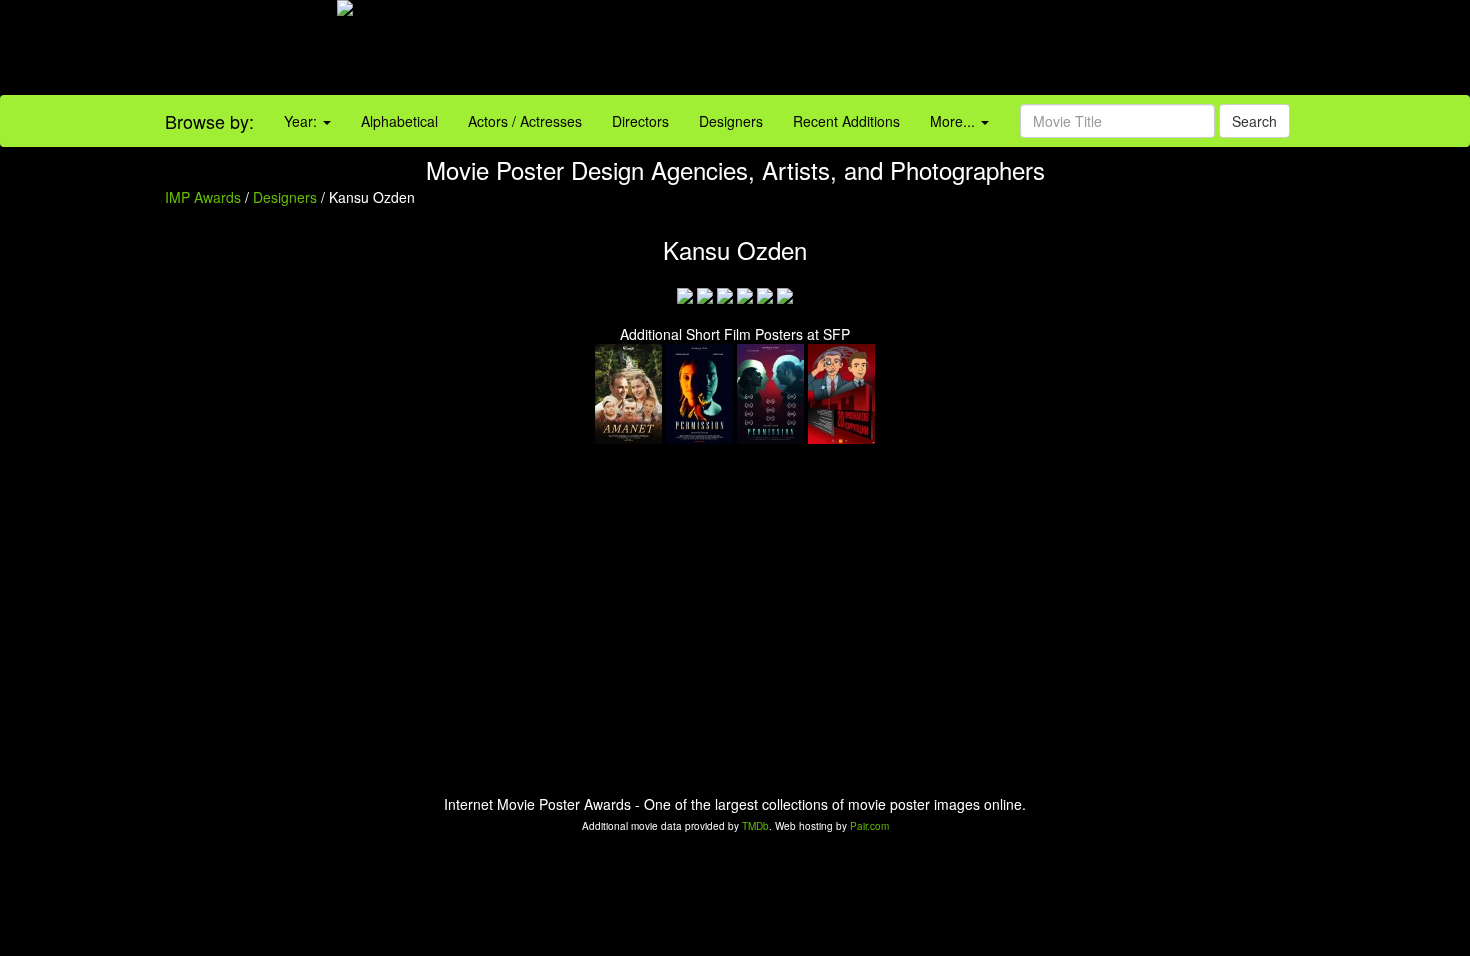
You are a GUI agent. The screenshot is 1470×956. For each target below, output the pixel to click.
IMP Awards (203, 197)
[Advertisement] (919, 50)
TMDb (755, 826)
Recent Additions (846, 121)
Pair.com (869, 826)
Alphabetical (399, 121)
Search (1254, 121)
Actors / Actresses (525, 121)
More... (954, 121)
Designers (731, 121)
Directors (640, 121)
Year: (302, 121)
